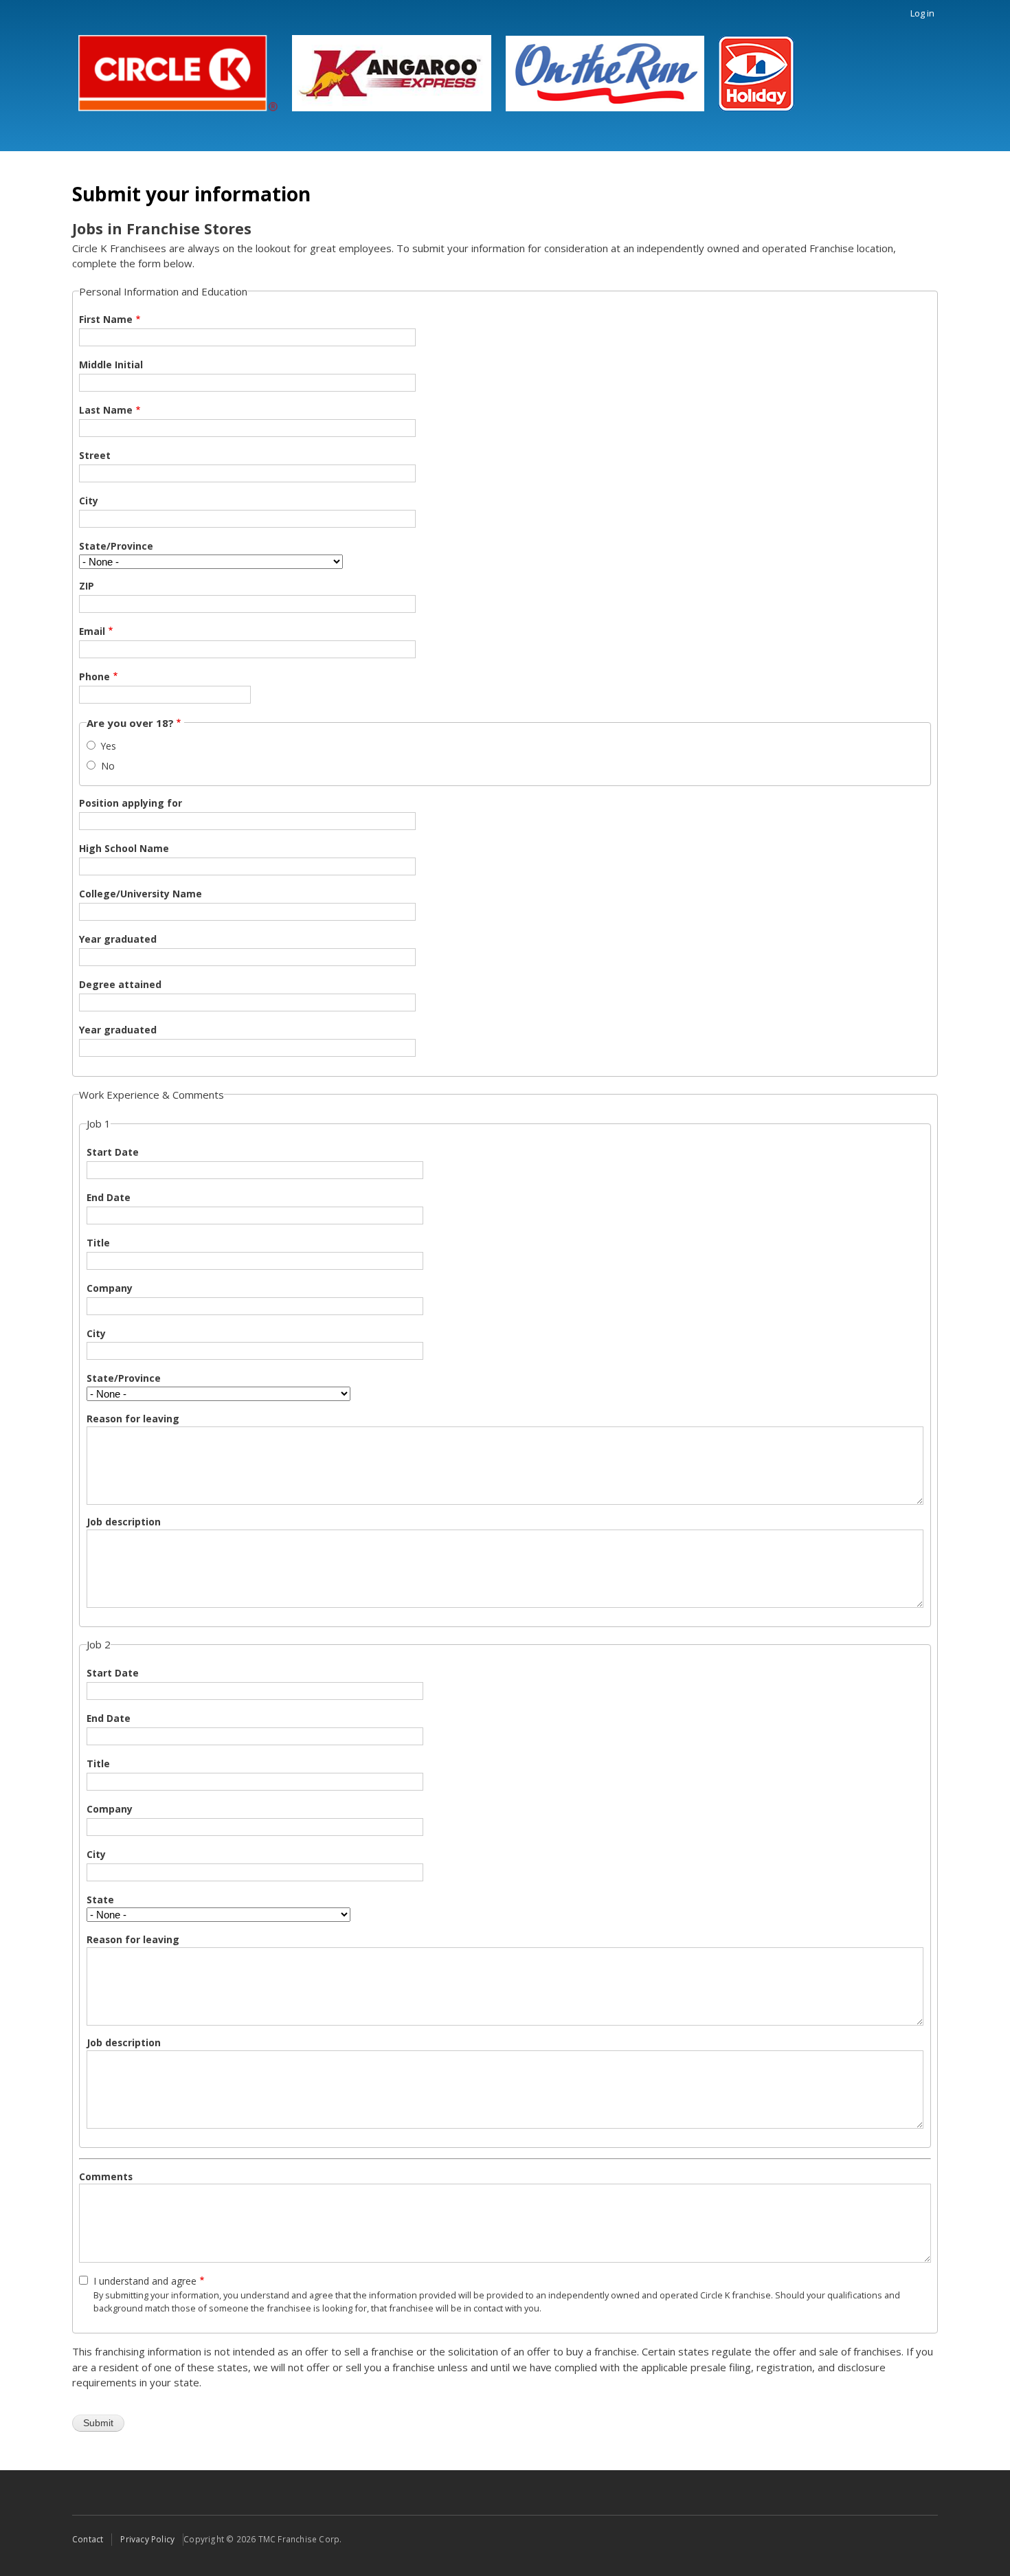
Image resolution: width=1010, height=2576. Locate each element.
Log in (922, 13)
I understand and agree (145, 2281)
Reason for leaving (133, 1419)
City (89, 501)
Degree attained (120, 984)
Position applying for (131, 803)
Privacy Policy (147, 2539)
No (108, 766)
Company (110, 1288)
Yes (109, 746)
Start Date (113, 1152)
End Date (109, 1197)
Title (98, 1243)
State (100, 1900)
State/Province (116, 546)
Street (95, 455)
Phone (94, 676)
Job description (124, 1522)
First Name (106, 319)
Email (92, 631)
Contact (88, 2539)
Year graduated (118, 939)
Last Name (106, 410)
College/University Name (141, 894)
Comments (106, 2176)
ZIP (87, 586)
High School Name (124, 848)
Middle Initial (111, 365)
